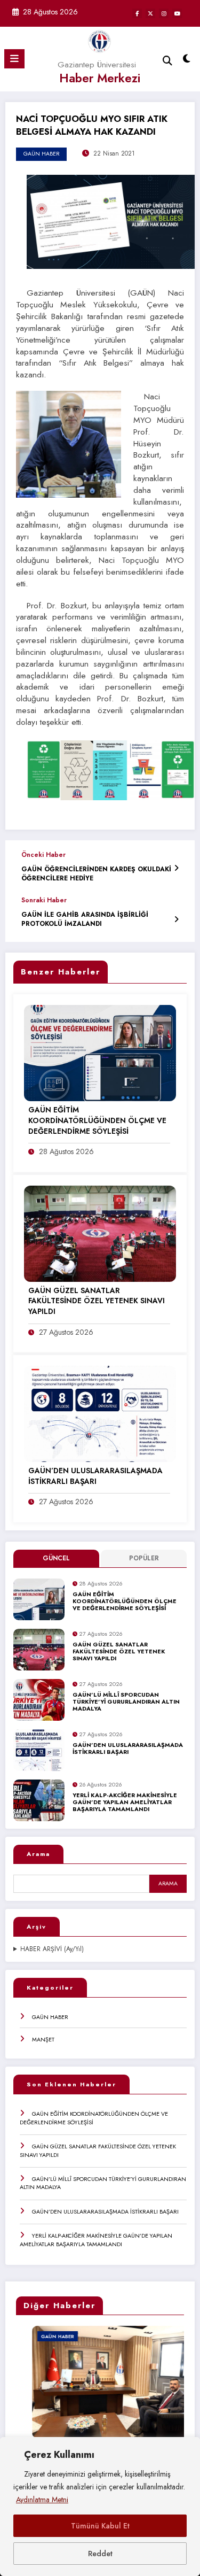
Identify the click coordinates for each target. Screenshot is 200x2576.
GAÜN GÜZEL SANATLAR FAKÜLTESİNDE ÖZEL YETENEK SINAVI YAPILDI (119, 1652)
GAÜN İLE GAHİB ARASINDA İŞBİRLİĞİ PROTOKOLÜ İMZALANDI (85, 919)
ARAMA (168, 1883)
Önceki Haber (43, 855)
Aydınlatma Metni (42, 2500)
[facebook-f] (137, 13)
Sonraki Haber (44, 900)
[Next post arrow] (176, 919)
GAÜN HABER (50, 2017)
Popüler (144, 1558)
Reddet (100, 2554)
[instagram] (164, 13)
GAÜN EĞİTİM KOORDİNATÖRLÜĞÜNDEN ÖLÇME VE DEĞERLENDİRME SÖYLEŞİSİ (125, 1602)
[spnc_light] (187, 61)
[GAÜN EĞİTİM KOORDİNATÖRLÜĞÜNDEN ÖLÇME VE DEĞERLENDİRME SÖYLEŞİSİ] (100, 1053)
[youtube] (177, 13)
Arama (38, 1854)
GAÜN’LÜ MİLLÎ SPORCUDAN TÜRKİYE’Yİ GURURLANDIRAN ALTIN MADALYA (126, 1702)
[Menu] (14, 59)
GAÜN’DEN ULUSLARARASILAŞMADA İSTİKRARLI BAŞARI (128, 1749)
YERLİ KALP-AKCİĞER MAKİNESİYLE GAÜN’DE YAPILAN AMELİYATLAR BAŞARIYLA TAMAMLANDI (125, 1803)
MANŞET (43, 2039)
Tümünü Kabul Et (100, 2526)
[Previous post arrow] (176, 868)
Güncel (56, 1558)
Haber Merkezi (100, 78)
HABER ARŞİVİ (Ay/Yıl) (52, 1949)
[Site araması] (167, 61)
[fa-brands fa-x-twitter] (150, 13)
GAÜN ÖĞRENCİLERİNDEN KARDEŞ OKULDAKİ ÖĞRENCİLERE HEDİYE (96, 874)
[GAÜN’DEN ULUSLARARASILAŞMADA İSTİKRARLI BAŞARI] (100, 1413)
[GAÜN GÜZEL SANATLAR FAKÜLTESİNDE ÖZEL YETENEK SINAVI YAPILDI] (100, 1233)
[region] (100, 2507)
